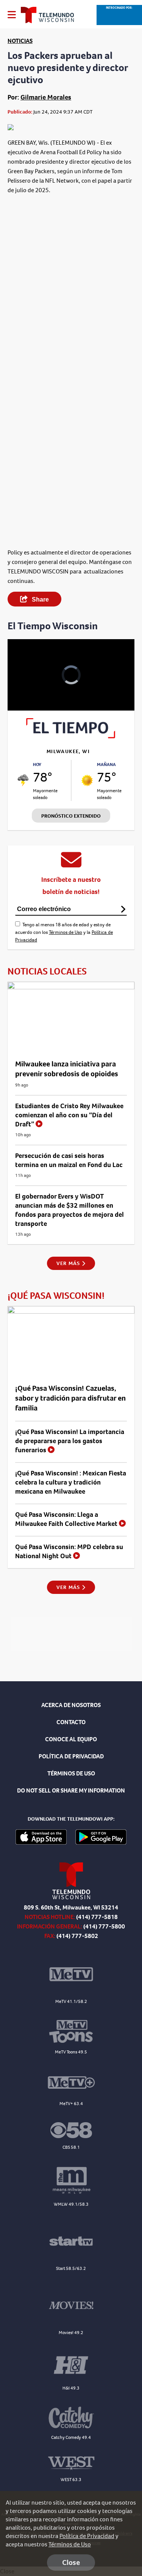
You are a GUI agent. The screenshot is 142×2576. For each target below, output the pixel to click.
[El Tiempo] (71, 736)
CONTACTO (71, 1722)
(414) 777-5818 (97, 1917)
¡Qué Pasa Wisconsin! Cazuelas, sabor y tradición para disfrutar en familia (70, 1398)
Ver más (69, 1263)
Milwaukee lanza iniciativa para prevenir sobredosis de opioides (67, 1069)
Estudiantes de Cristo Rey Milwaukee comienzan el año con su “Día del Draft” (69, 1115)
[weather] (23, 780)
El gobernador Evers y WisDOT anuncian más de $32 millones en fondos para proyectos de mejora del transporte (69, 1210)
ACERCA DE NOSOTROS (71, 1705)
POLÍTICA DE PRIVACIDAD (71, 1756)
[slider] (22, 685)
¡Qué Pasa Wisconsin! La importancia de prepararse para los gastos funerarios (70, 1441)
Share (40, 599)
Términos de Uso (66, 932)
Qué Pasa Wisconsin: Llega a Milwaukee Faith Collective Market (67, 1519)
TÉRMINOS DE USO (71, 1773)
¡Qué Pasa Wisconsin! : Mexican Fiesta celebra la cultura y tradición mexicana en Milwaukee (71, 1482)
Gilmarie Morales (46, 97)
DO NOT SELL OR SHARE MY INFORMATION (71, 1790)
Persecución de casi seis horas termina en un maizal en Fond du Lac (69, 1160)
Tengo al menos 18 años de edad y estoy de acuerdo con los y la (64, 932)
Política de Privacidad (87, 2536)
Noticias (20, 41)
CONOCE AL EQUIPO (71, 1739)
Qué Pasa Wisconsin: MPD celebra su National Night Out (69, 1551)
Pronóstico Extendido (71, 816)
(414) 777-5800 (104, 1926)
